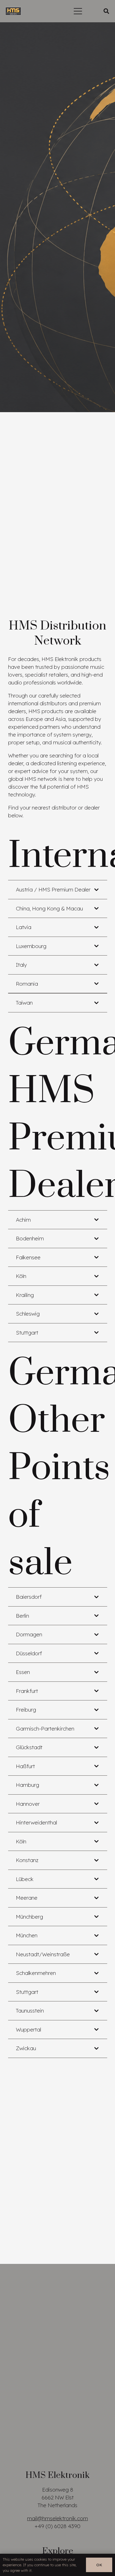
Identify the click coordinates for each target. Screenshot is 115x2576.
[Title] (13, 11)
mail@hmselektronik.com (57, 2518)
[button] (78, 11)
